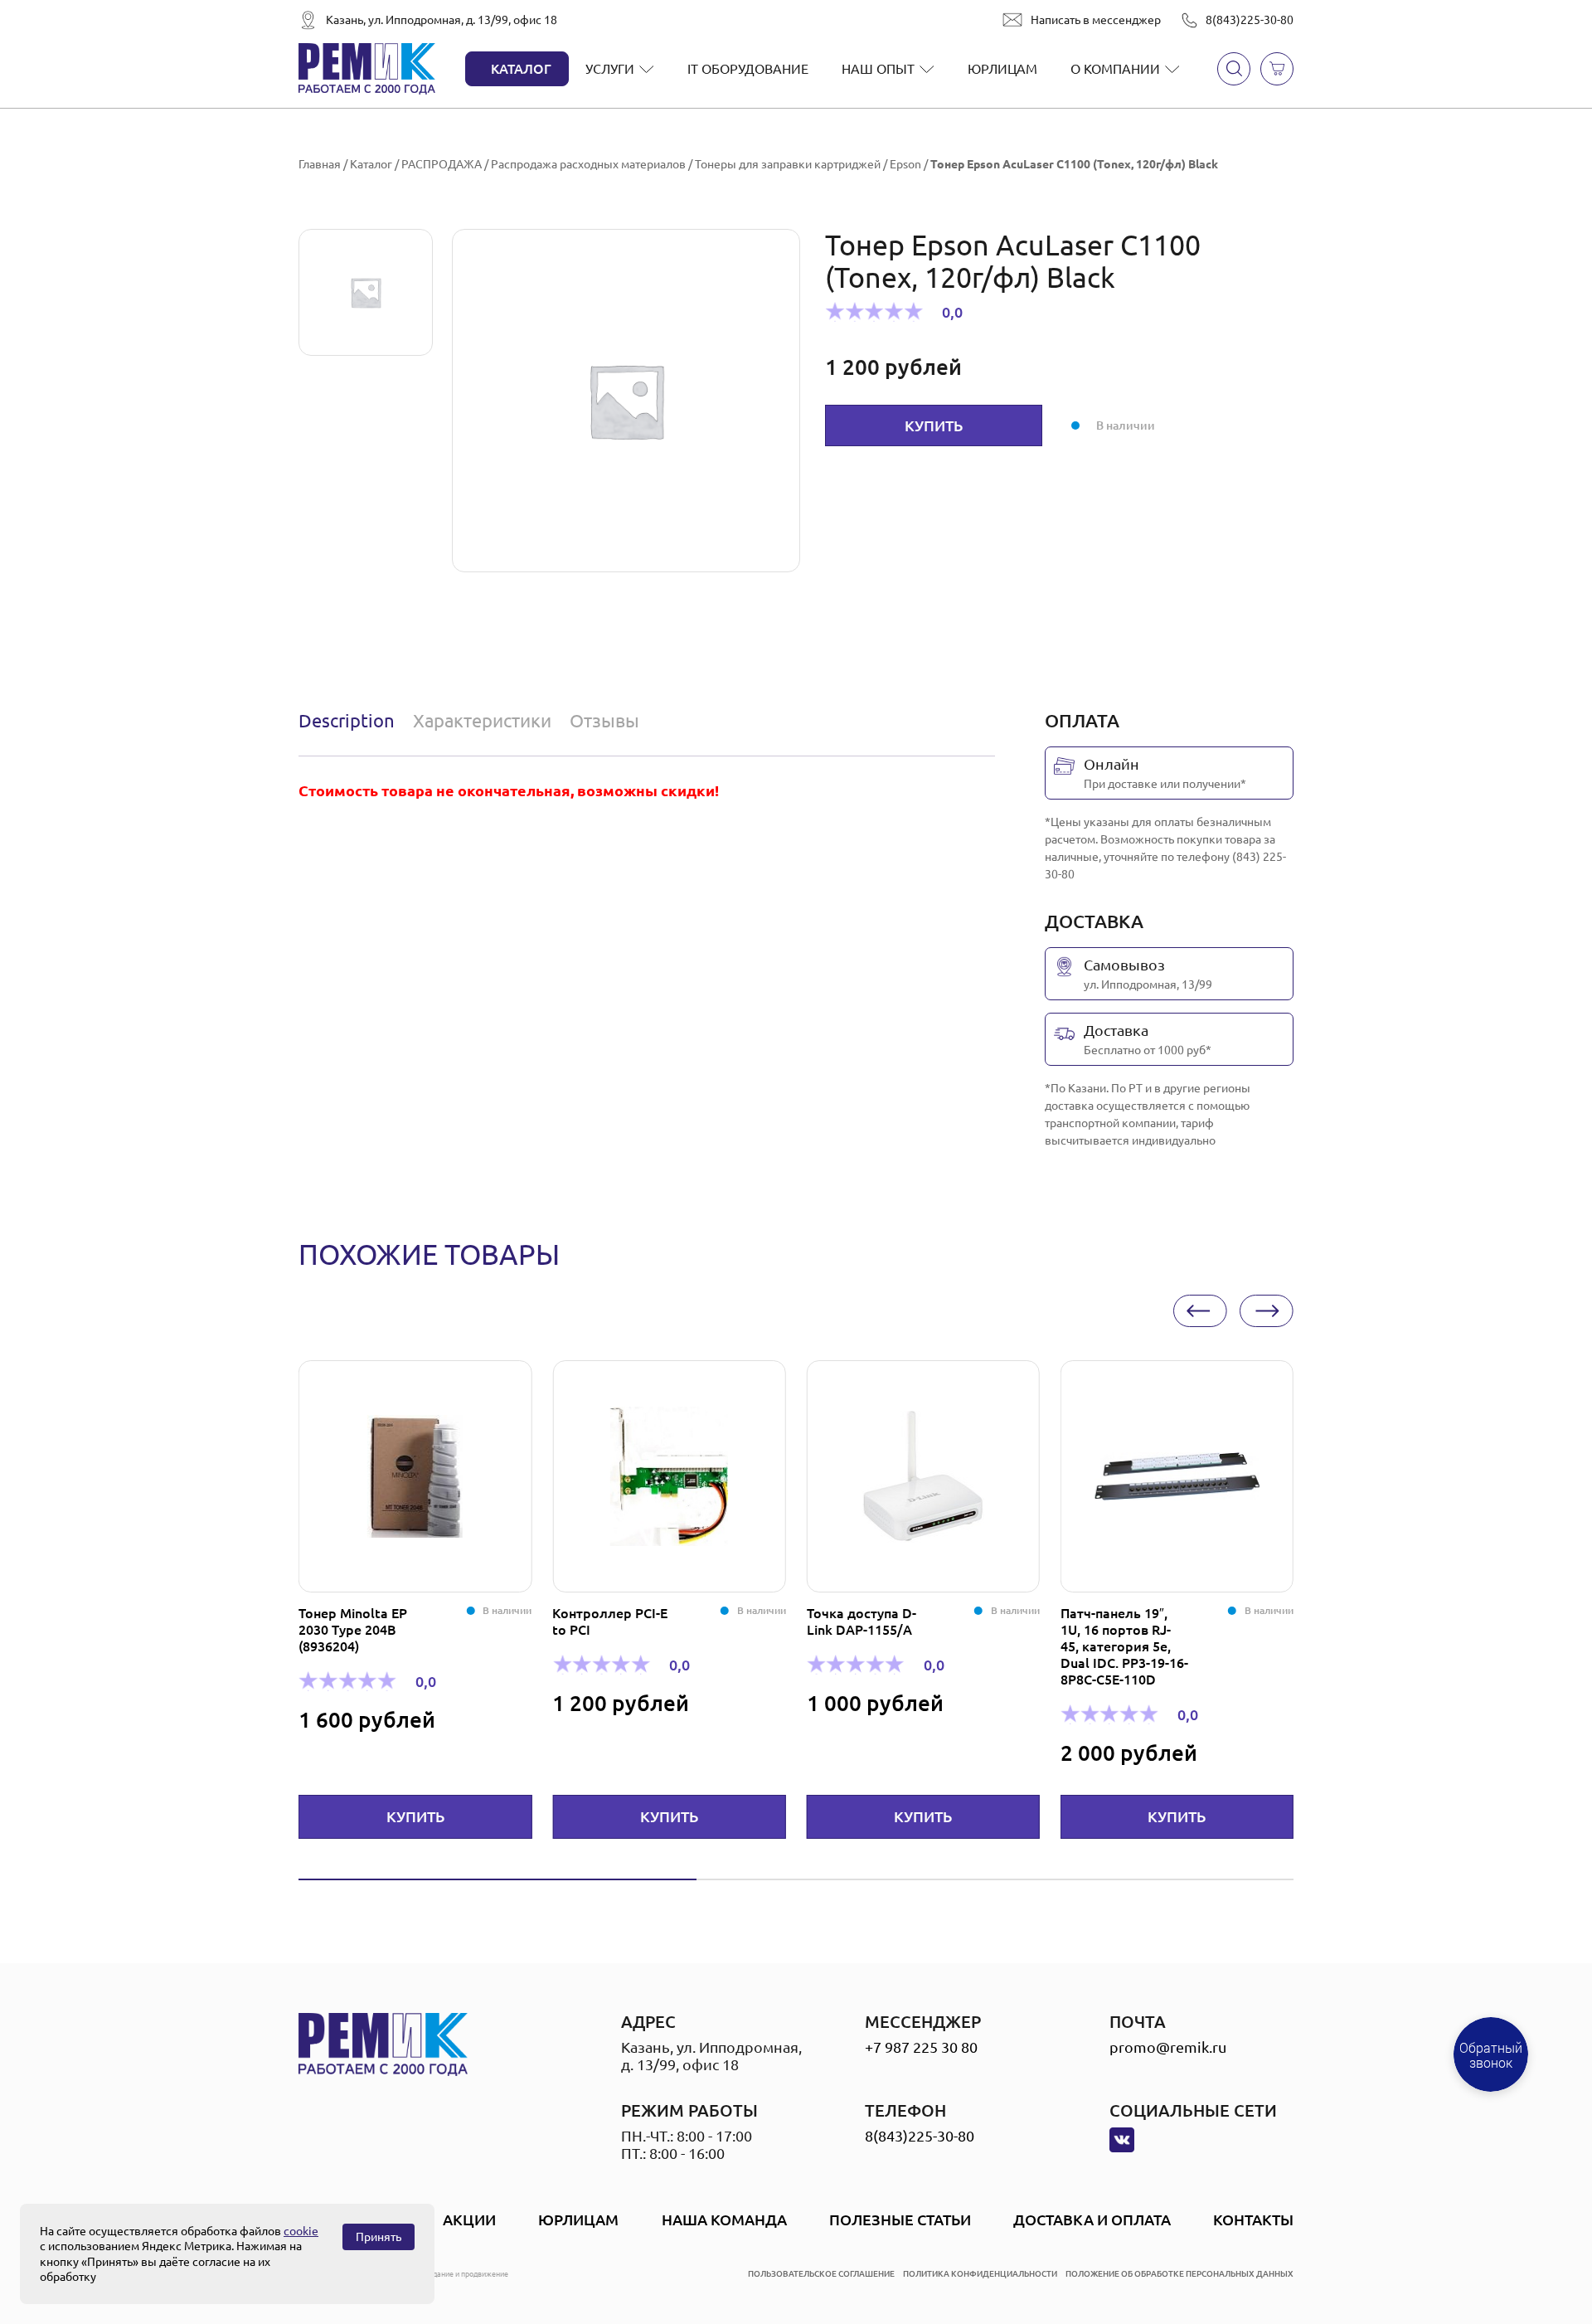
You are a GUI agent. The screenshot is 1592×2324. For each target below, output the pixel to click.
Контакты (1253, 2219)
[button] (1200, 1311)
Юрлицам (1002, 69)
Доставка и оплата (1092, 2219)
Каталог (521, 69)
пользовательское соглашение (821, 2274)
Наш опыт (878, 69)
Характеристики (482, 720)
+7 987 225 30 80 (921, 2047)
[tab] (350, 721)
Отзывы (604, 720)
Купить (934, 425)
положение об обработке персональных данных (1179, 2274)
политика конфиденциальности (980, 2274)
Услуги (610, 69)
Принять (379, 2237)
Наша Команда (724, 2219)
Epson (905, 164)
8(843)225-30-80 (1250, 20)
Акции (469, 2219)
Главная (320, 164)
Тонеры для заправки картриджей (788, 164)
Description (347, 720)
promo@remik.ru (1168, 2047)
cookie (301, 2231)
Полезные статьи (900, 2219)
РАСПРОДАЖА (442, 164)
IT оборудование (748, 69)
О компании (1115, 69)
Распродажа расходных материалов (588, 164)
